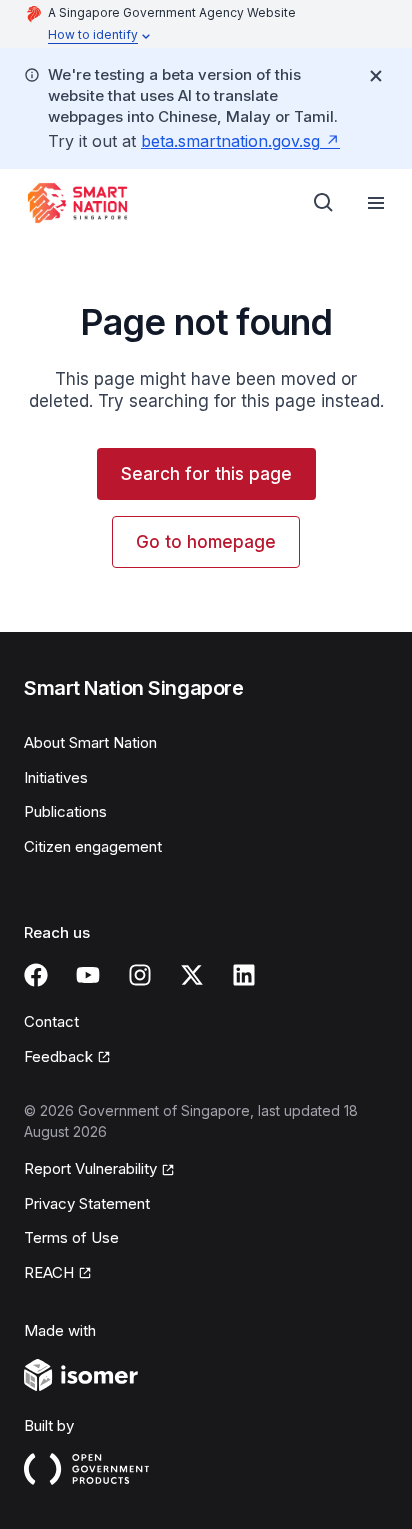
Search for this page (206, 474)
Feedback (58, 1056)
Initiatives (56, 777)
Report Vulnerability (90, 1168)
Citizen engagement (93, 846)
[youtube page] (88, 975)
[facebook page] (36, 975)
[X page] (192, 975)
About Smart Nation (90, 742)
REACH (49, 1272)
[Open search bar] (324, 203)
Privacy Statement (87, 1203)
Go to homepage (206, 542)
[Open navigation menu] (376, 203)
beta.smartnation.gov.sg (230, 141)
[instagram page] (140, 975)
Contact (51, 1021)
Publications (65, 811)
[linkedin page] (244, 975)
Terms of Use (71, 1237)
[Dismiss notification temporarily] (376, 76)
